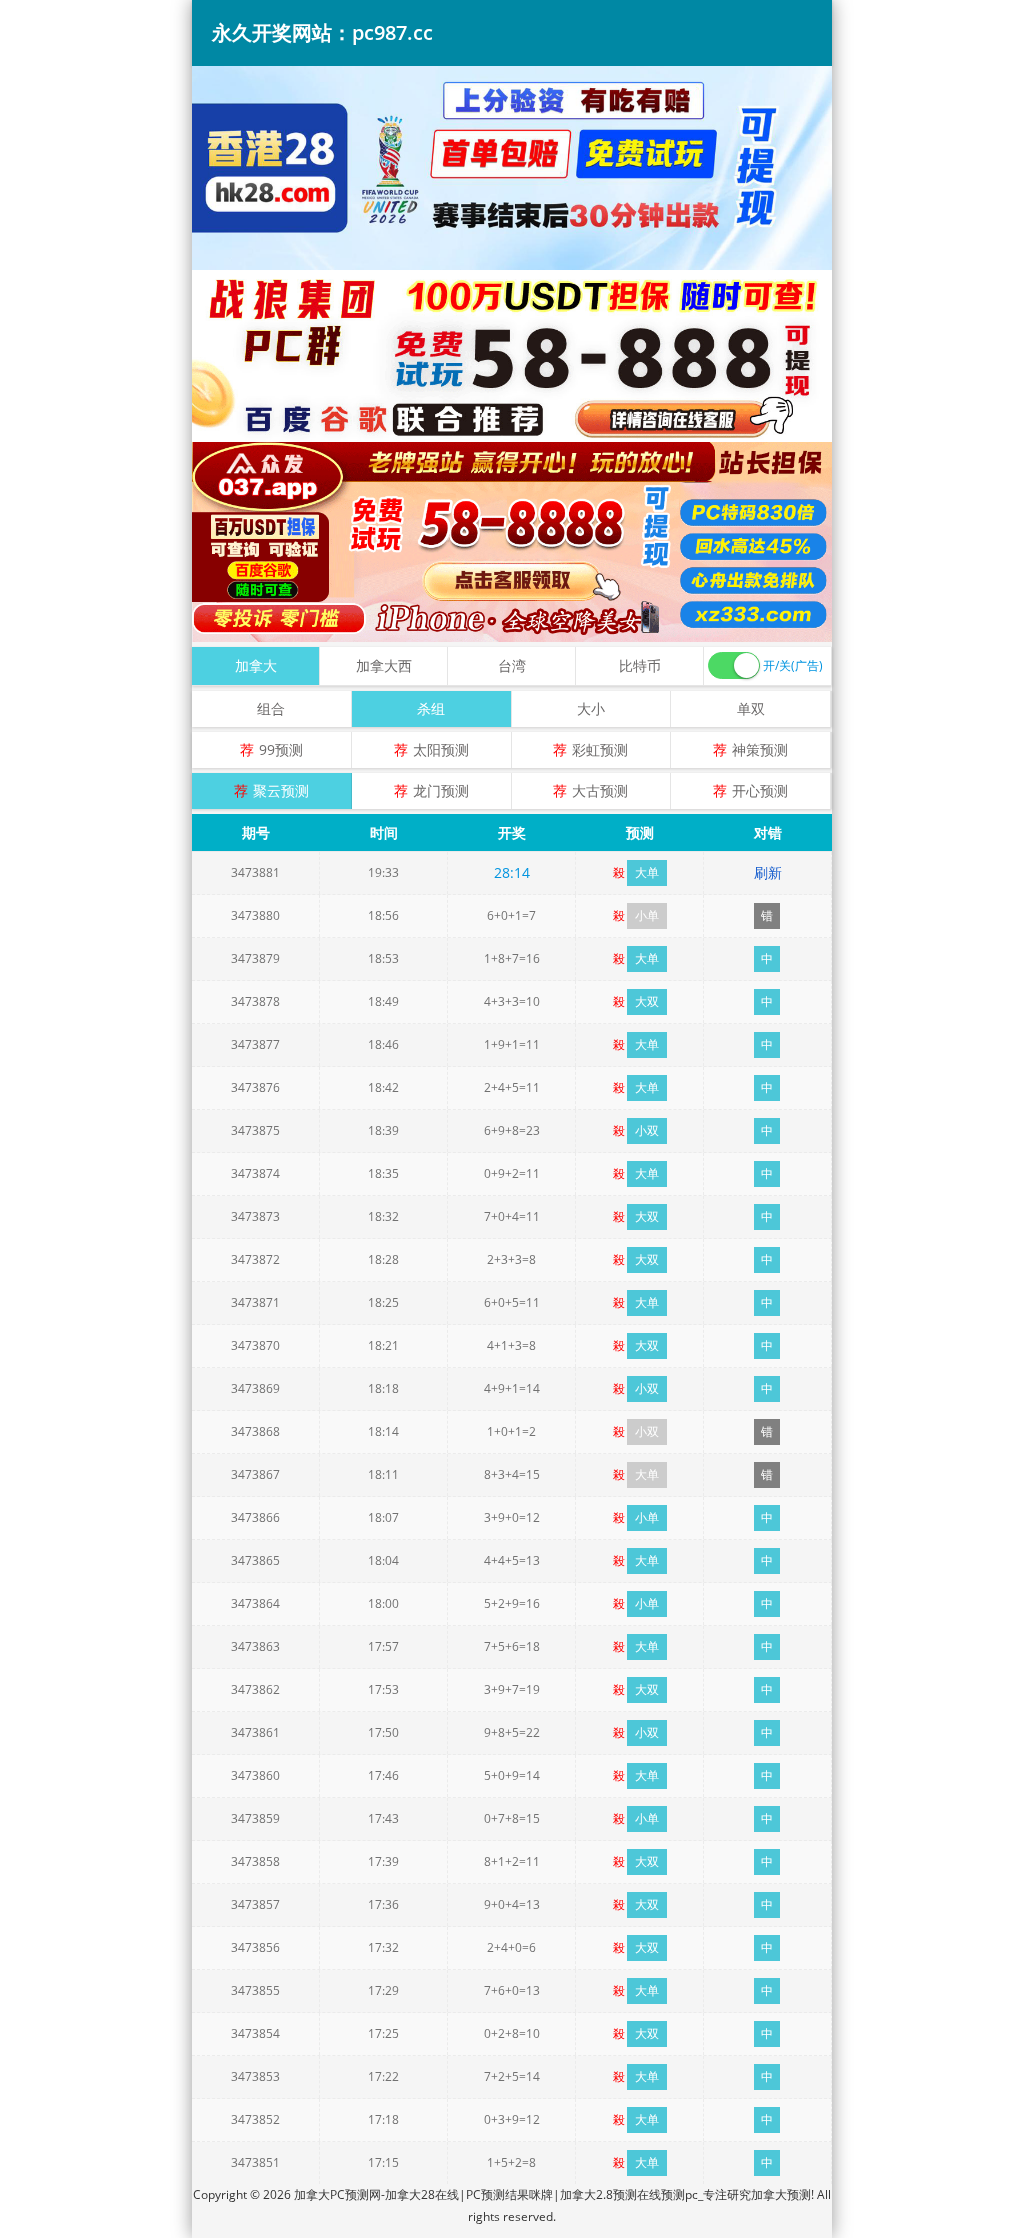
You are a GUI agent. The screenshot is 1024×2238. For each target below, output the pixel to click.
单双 (751, 708)
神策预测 (760, 749)
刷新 (768, 872)
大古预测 (600, 790)
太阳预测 (441, 749)
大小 (591, 708)
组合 (271, 708)
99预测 (281, 749)
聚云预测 (281, 790)
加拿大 (256, 665)
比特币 (640, 665)
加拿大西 (384, 665)
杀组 (431, 708)
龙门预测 (441, 790)
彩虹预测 (600, 749)
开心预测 (760, 790)
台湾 (512, 665)
